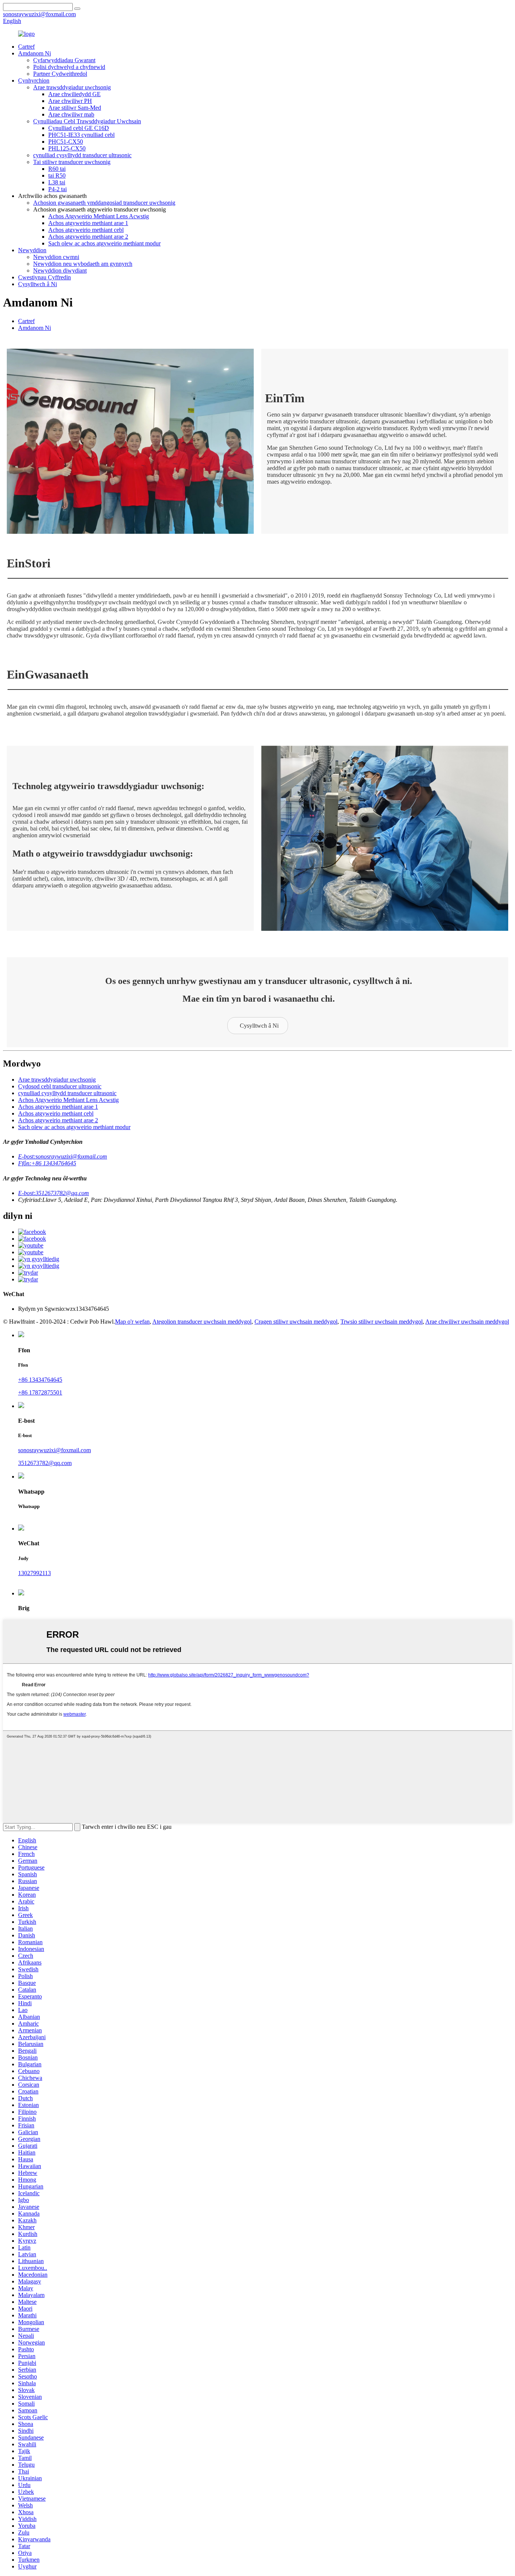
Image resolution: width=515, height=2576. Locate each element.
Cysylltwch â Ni (38, 284)
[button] (258, 1026)
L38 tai (57, 182)
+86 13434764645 (40, 1380)
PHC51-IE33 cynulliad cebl (81, 135)
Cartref (26, 47)
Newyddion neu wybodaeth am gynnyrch (83, 264)
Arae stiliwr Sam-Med (75, 108)
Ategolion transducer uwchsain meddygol (202, 1322)
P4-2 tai (57, 189)
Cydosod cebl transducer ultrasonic (60, 1086)
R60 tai (57, 169)
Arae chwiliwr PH (70, 101)
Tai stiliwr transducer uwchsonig (72, 162)
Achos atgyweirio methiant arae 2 (88, 237)
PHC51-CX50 (66, 142)
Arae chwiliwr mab (71, 114)
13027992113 (34, 1573)
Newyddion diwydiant (60, 270)
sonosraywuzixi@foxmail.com (54, 1450)
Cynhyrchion (34, 80)
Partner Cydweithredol (60, 74)
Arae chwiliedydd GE (74, 94)
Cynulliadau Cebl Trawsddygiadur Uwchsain (87, 121)
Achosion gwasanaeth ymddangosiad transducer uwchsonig (104, 203)
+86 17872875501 (40, 1392)
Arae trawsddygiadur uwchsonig (72, 87)
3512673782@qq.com (45, 1463)
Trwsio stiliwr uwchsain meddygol (382, 1322)
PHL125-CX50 (67, 148)
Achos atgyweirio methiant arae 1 (88, 223)
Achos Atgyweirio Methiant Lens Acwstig (99, 216)
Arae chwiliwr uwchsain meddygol (467, 1322)
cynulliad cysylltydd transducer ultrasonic (82, 155)
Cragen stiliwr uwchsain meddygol (296, 1322)
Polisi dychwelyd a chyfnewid (69, 67)
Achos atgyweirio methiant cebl (86, 230)
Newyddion (32, 250)
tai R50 (57, 175)
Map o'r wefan (132, 1322)
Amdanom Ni (34, 53)
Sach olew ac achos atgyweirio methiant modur (104, 243)
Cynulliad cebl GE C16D (79, 128)
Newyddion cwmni (56, 257)
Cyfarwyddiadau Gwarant (64, 60)
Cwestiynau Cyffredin (44, 277)
